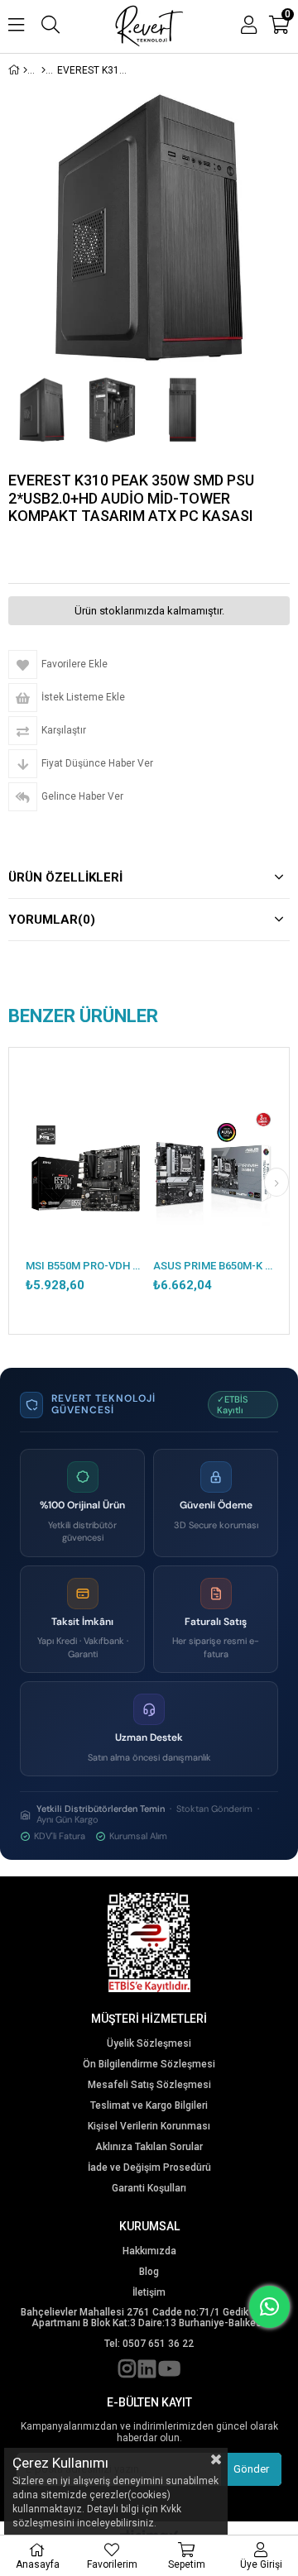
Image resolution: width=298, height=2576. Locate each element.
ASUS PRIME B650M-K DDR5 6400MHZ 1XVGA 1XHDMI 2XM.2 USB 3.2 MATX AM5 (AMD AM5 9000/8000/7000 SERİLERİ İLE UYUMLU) (213, 1266)
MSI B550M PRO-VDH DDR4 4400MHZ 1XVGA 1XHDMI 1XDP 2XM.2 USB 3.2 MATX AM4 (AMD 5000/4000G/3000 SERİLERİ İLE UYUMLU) (85, 1266)
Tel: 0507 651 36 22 (149, 2344)
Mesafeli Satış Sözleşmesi (149, 2085)
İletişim (149, 2293)
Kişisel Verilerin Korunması (149, 2127)
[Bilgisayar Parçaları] (43, 70)
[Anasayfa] (25, 70)
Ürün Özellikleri (65, 877)
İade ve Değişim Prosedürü (149, 2168)
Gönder (251, 2469)
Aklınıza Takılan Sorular (149, 2147)
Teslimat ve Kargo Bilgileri (149, 2106)
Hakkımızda (149, 2251)
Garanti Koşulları (149, 2189)
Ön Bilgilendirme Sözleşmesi (149, 2065)
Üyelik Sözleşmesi (149, 2044)
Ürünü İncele (106, 1186)
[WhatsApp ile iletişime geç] (269, 2307)
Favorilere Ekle (86, 1186)
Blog (149, 2272)
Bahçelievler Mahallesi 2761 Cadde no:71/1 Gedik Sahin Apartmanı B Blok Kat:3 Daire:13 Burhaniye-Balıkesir (149, 2318)
